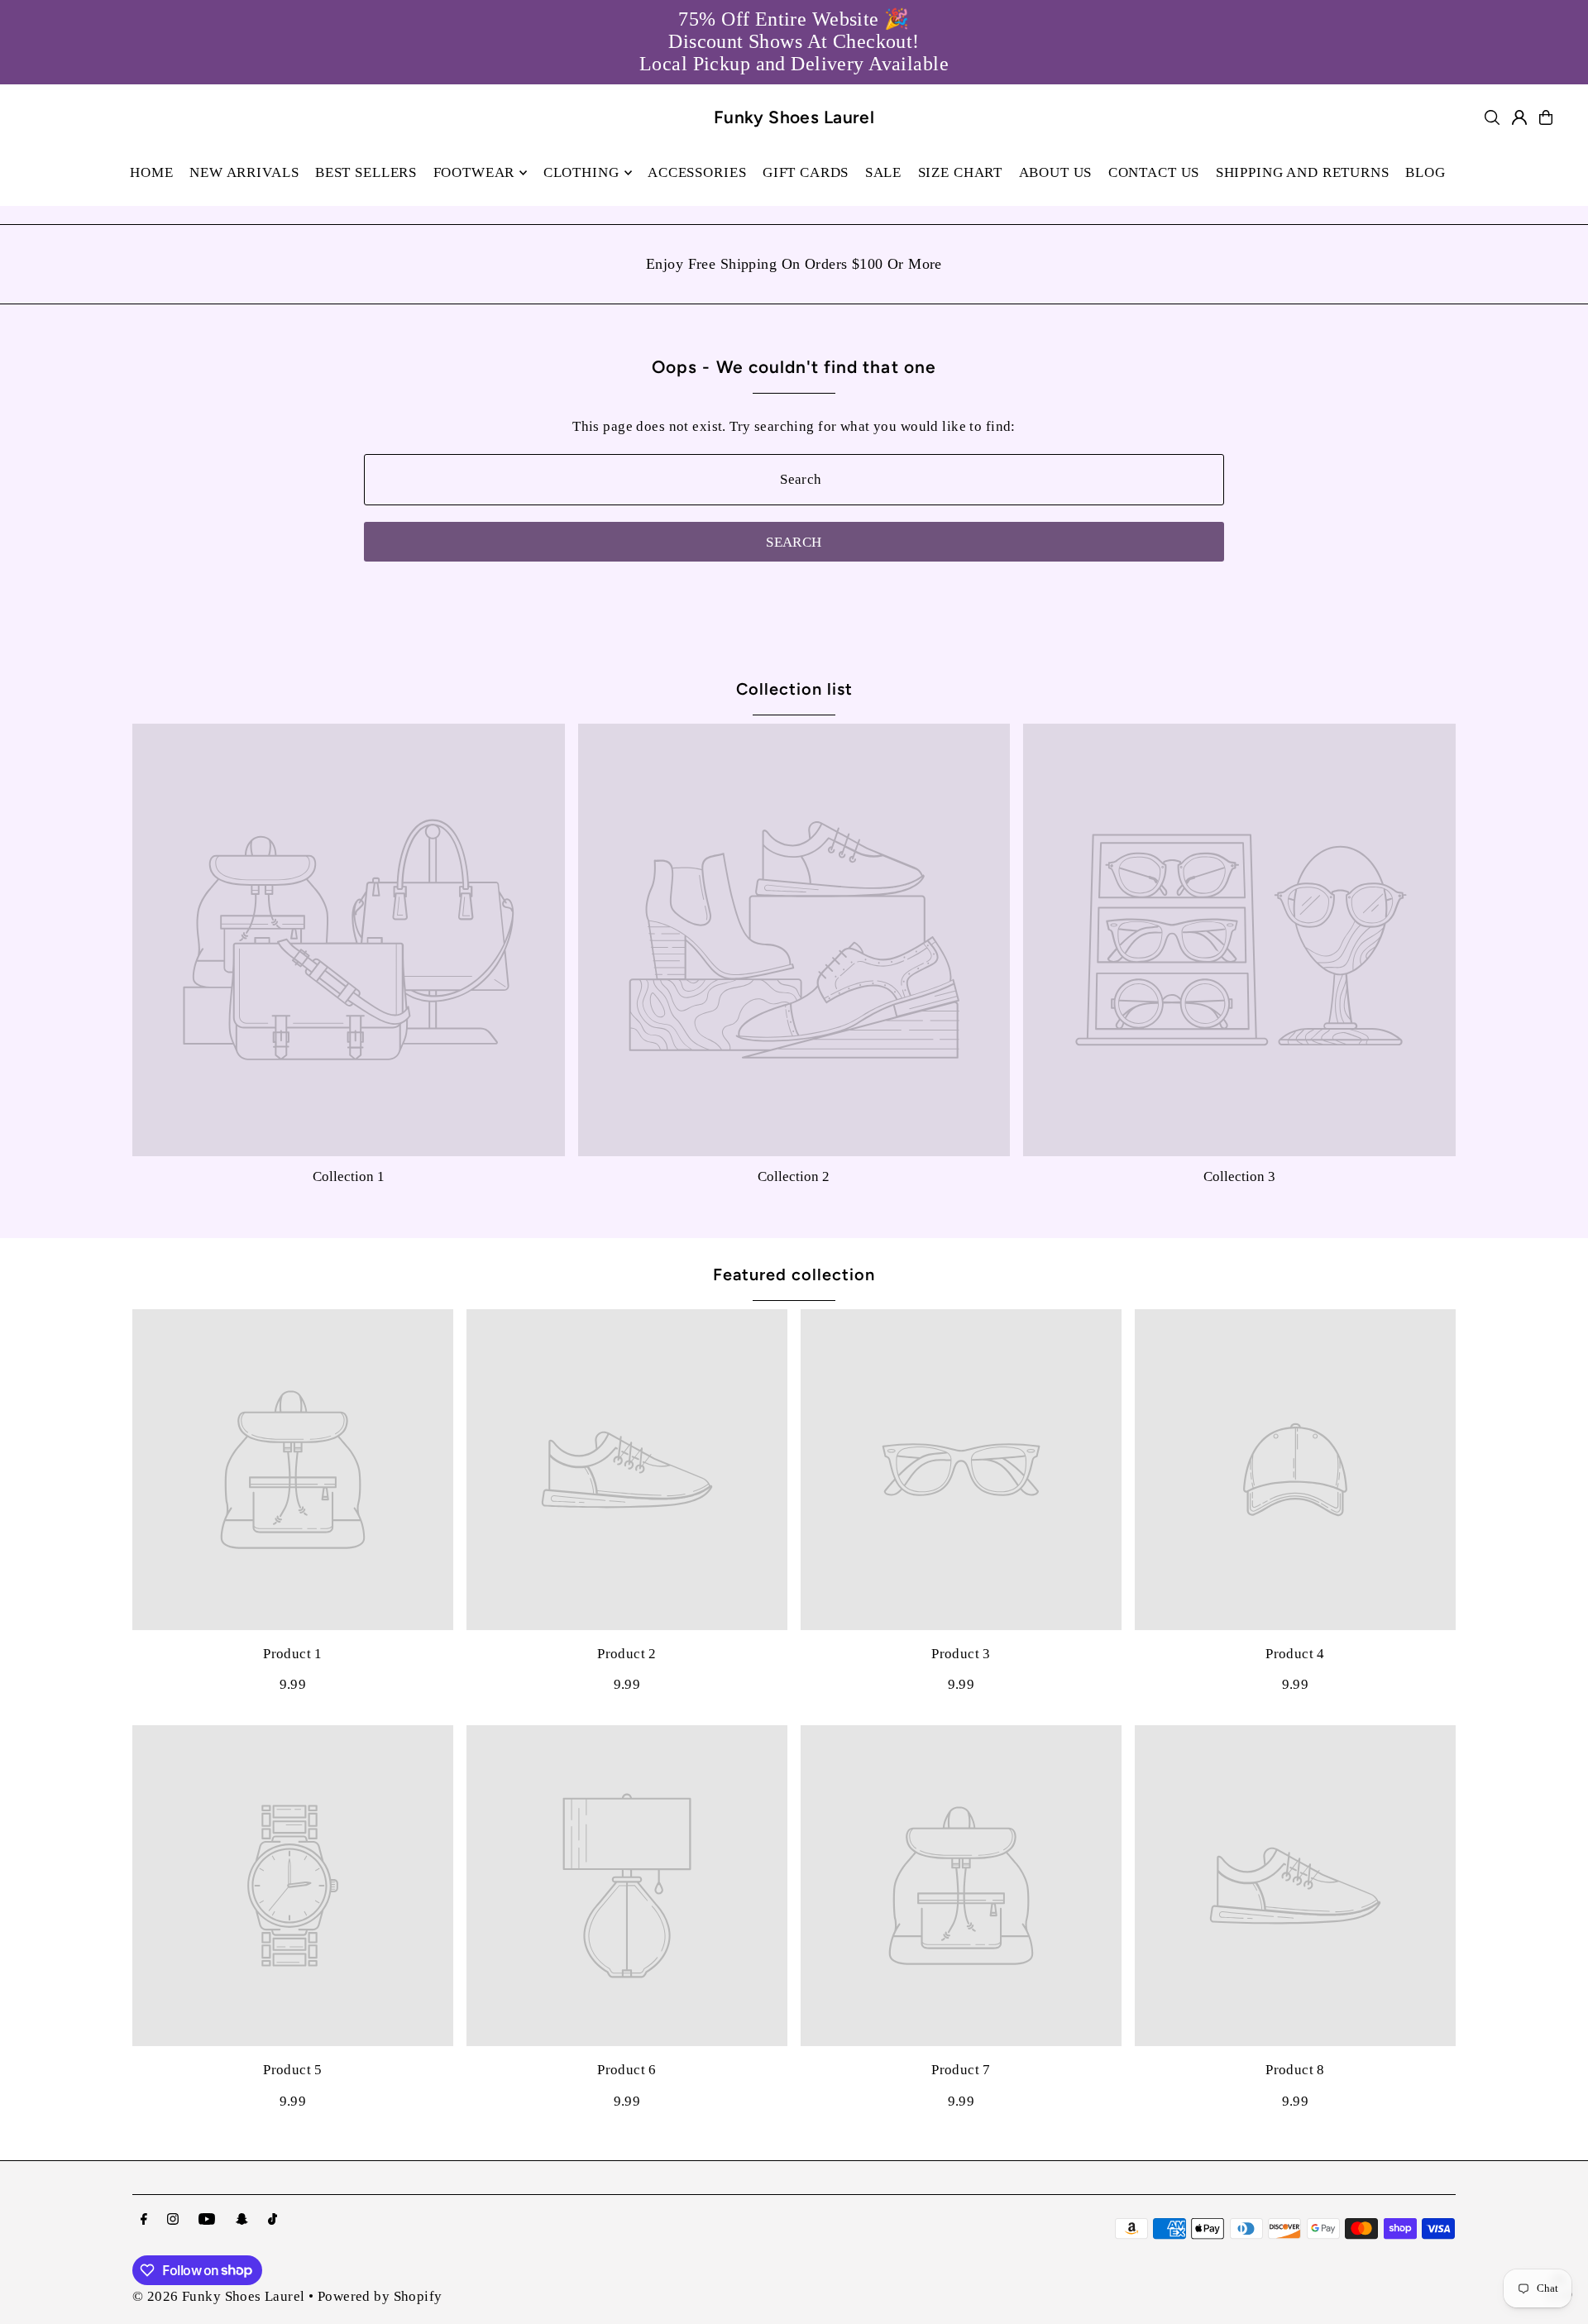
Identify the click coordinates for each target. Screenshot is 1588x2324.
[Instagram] (173, 2220)
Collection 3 (1239, 1176)
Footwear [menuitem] (474, 172)
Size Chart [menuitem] (961, 172)
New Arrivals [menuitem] (244, 172)
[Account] (1519, 117)
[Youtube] (207, 2220)
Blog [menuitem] (1425, 172)
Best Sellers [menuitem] (366, 172)
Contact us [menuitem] (1154, 172)
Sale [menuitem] (883, 172)
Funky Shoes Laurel (794, 117)
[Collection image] (349, 940)
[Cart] (1546, 117)
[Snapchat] (242, 2220)
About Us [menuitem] (1056, 172)
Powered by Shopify (380, 2296)
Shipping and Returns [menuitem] (1303, 172)
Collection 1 (349, 1176)
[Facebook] (144, 2220)
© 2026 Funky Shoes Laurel (219, 2296)
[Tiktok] (273, 2220)
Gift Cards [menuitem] (806, 172)
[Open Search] (1492, 117)
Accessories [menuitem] (697, 172)
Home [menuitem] (151, 172)
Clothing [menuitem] (581, 172)
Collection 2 (794, 1176)
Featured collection (794, 1274)
